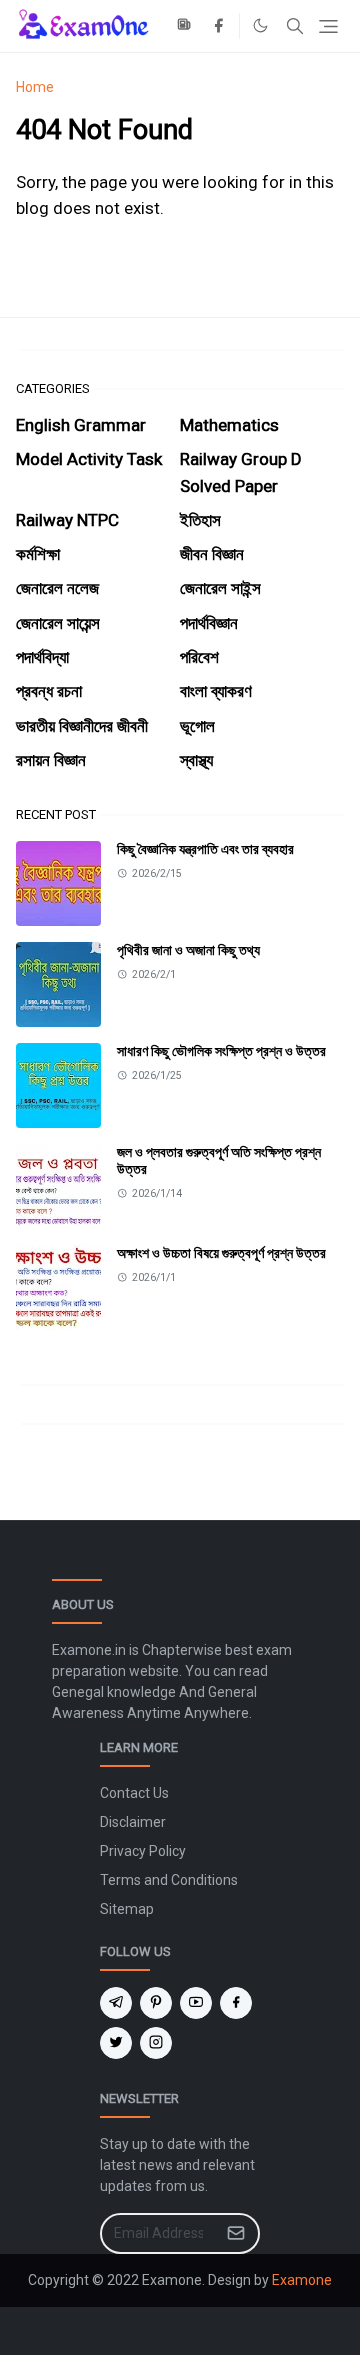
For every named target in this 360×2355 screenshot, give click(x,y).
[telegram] (116, 2003)
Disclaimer (133, 1822)
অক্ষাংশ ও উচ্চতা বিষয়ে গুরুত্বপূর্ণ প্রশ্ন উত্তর (221, 1253)
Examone (302, 2280)
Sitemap (127, 1909)
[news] (185, 26)
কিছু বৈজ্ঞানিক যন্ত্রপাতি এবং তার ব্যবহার (205, 849)
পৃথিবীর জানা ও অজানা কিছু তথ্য (188, 950)
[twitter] (116, 2043)
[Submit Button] (236, 2233)
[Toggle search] (295, 26)
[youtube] (196, 2003)
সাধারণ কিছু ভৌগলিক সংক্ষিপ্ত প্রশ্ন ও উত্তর (221, 1051)
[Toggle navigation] (328, 26)
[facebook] (218, 26)
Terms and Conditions (169, 1880)
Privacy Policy (143, 1851)
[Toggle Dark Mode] (260, 25)
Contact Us (134, 1793)
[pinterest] (156, 2003)
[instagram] (156, 2043)
